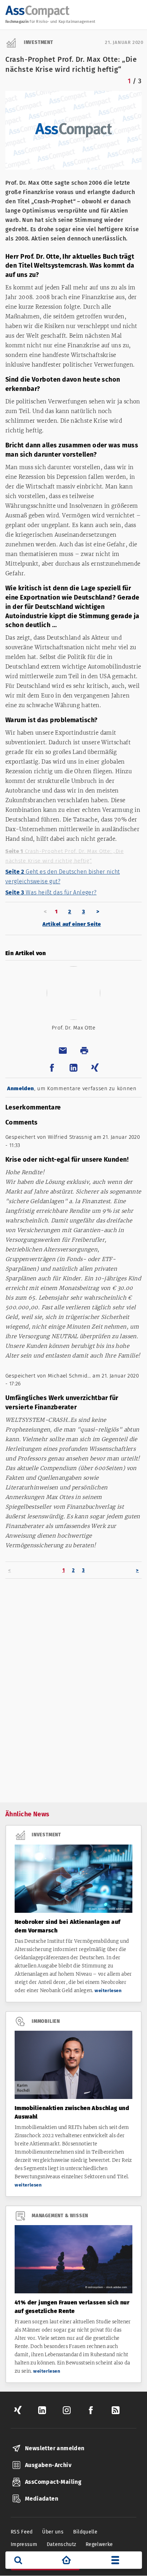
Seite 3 (51, 892)
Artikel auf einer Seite (72, 924)
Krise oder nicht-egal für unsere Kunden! (67, 1160)
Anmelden (21, 1088)
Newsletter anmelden (55, 2448)
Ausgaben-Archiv (48, 2465)
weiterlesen (108, 1991)
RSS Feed (22, 2532)
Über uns (53, 2532)
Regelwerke (99, 2544)
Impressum (24, 2544)
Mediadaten (42, 2499)
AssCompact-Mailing (53, 2482)
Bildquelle (85, 2532)
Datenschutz (62, 2544)
